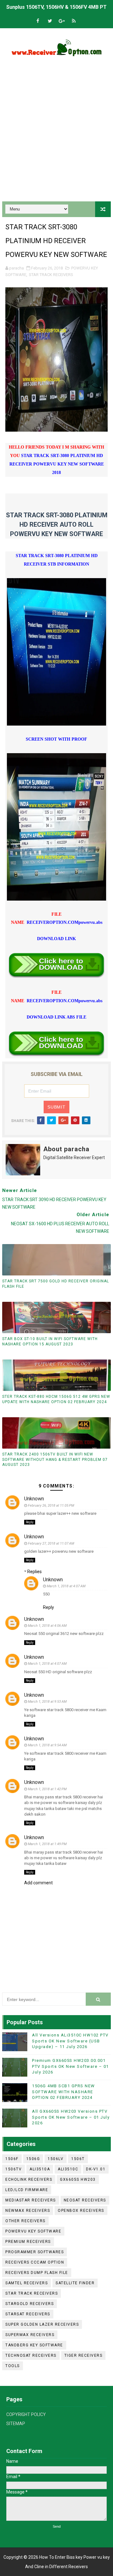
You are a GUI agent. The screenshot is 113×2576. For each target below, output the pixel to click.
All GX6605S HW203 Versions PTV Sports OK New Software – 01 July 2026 (71, 2117)
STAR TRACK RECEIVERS (51, 275)
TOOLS (13, 2366)
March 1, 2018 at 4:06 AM (47, 1626)
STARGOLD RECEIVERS (30, 2304)
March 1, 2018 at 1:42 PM (47, 1789)
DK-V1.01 (96, 2169)
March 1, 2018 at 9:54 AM (47, 1745)
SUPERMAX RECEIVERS (30, 2335)
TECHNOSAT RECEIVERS (31, 2355)
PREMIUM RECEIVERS (28, 2242)
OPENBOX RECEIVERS (81, 2211)
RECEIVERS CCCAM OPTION (35, 2262)
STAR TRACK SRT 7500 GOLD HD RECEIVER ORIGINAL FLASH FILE (56, 1284)
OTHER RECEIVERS (25, 2221)
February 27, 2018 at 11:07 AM (51, 1543)
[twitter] (50, 21)
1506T (78, 2159)
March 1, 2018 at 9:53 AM (47, 1702)
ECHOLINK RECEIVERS (29, 2179)
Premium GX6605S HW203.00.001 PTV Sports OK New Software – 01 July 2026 (70, 2066)
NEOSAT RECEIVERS (85, 2200)
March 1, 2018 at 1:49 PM (47, 1844)
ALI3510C (68, 2169)
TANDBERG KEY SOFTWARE (34, 2345)
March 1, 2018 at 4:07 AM (66, 1586)
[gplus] (62, 21)
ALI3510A (40, 2169)
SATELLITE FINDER (75, 2283)
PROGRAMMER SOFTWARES (35, 2252)
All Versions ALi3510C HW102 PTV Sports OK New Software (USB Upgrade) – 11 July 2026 (70, 2041)
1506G (33, 2159)
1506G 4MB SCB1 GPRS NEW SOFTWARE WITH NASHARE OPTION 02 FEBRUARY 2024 (64, 2092)
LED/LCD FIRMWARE (27, 2190)
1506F (12, 2159)
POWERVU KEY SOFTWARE (33, 2231)
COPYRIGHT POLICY (26, 2414)
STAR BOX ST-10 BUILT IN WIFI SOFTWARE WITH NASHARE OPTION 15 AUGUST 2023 (50, 1341)
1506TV (13, 2169)
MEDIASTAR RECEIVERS (31, 2200)
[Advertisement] (56, 136)
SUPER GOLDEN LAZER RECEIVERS (42, 2324)
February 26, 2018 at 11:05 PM (51, 1506)
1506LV (56, 2159)
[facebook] (38, 21)
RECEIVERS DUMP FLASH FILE (37, 2273)
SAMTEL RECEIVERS (27, 2283)
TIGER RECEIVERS (83, 2355)
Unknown (34, 1499)
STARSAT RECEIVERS (28, 2314)
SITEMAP (16, 2424)
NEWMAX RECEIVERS (28, 2211)
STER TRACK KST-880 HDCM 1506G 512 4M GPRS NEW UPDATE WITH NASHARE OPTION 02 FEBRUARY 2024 (56, 1399)
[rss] (74, 21)
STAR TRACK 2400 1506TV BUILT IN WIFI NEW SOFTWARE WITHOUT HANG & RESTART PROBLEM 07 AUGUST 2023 (55, 1460)
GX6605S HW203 (78, 2179)
